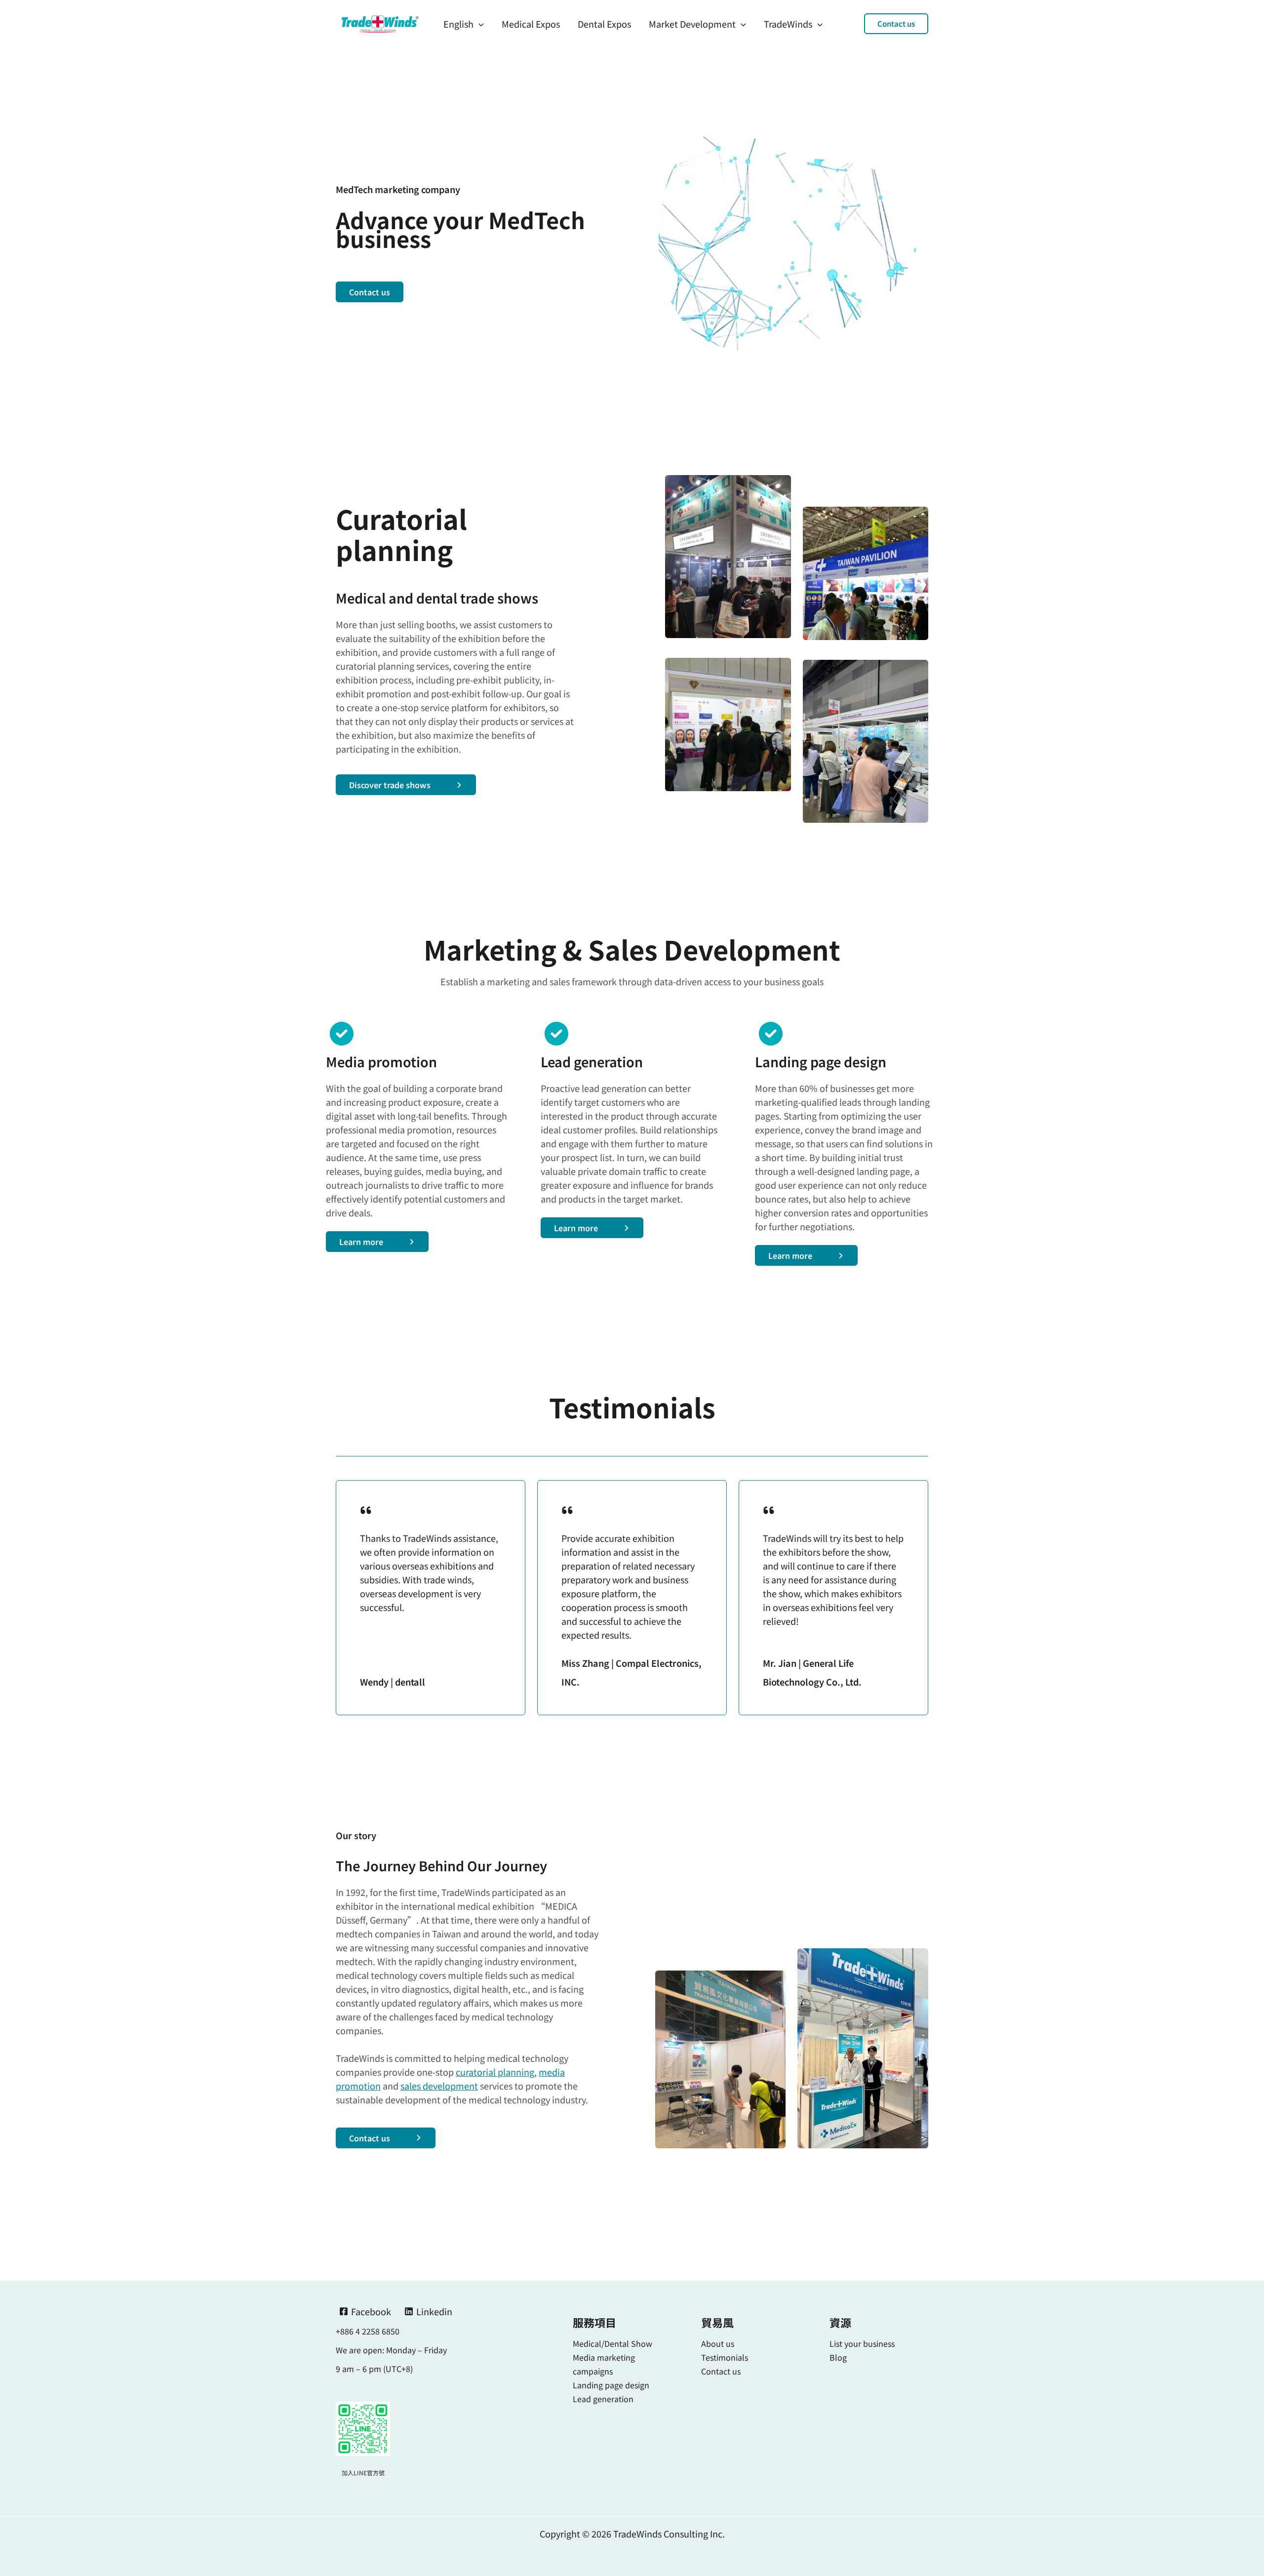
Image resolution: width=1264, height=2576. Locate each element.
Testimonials (725, 2357)
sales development (439, 2086)
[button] (896, 24)
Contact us (721, 2371)
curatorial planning (495, 2072)
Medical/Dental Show (612, 2343)
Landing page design (611, 2385)
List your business (862, 2343)
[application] (479, 24)
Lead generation (603, 2399)
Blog (838, 2357)
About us (718, 2343)
